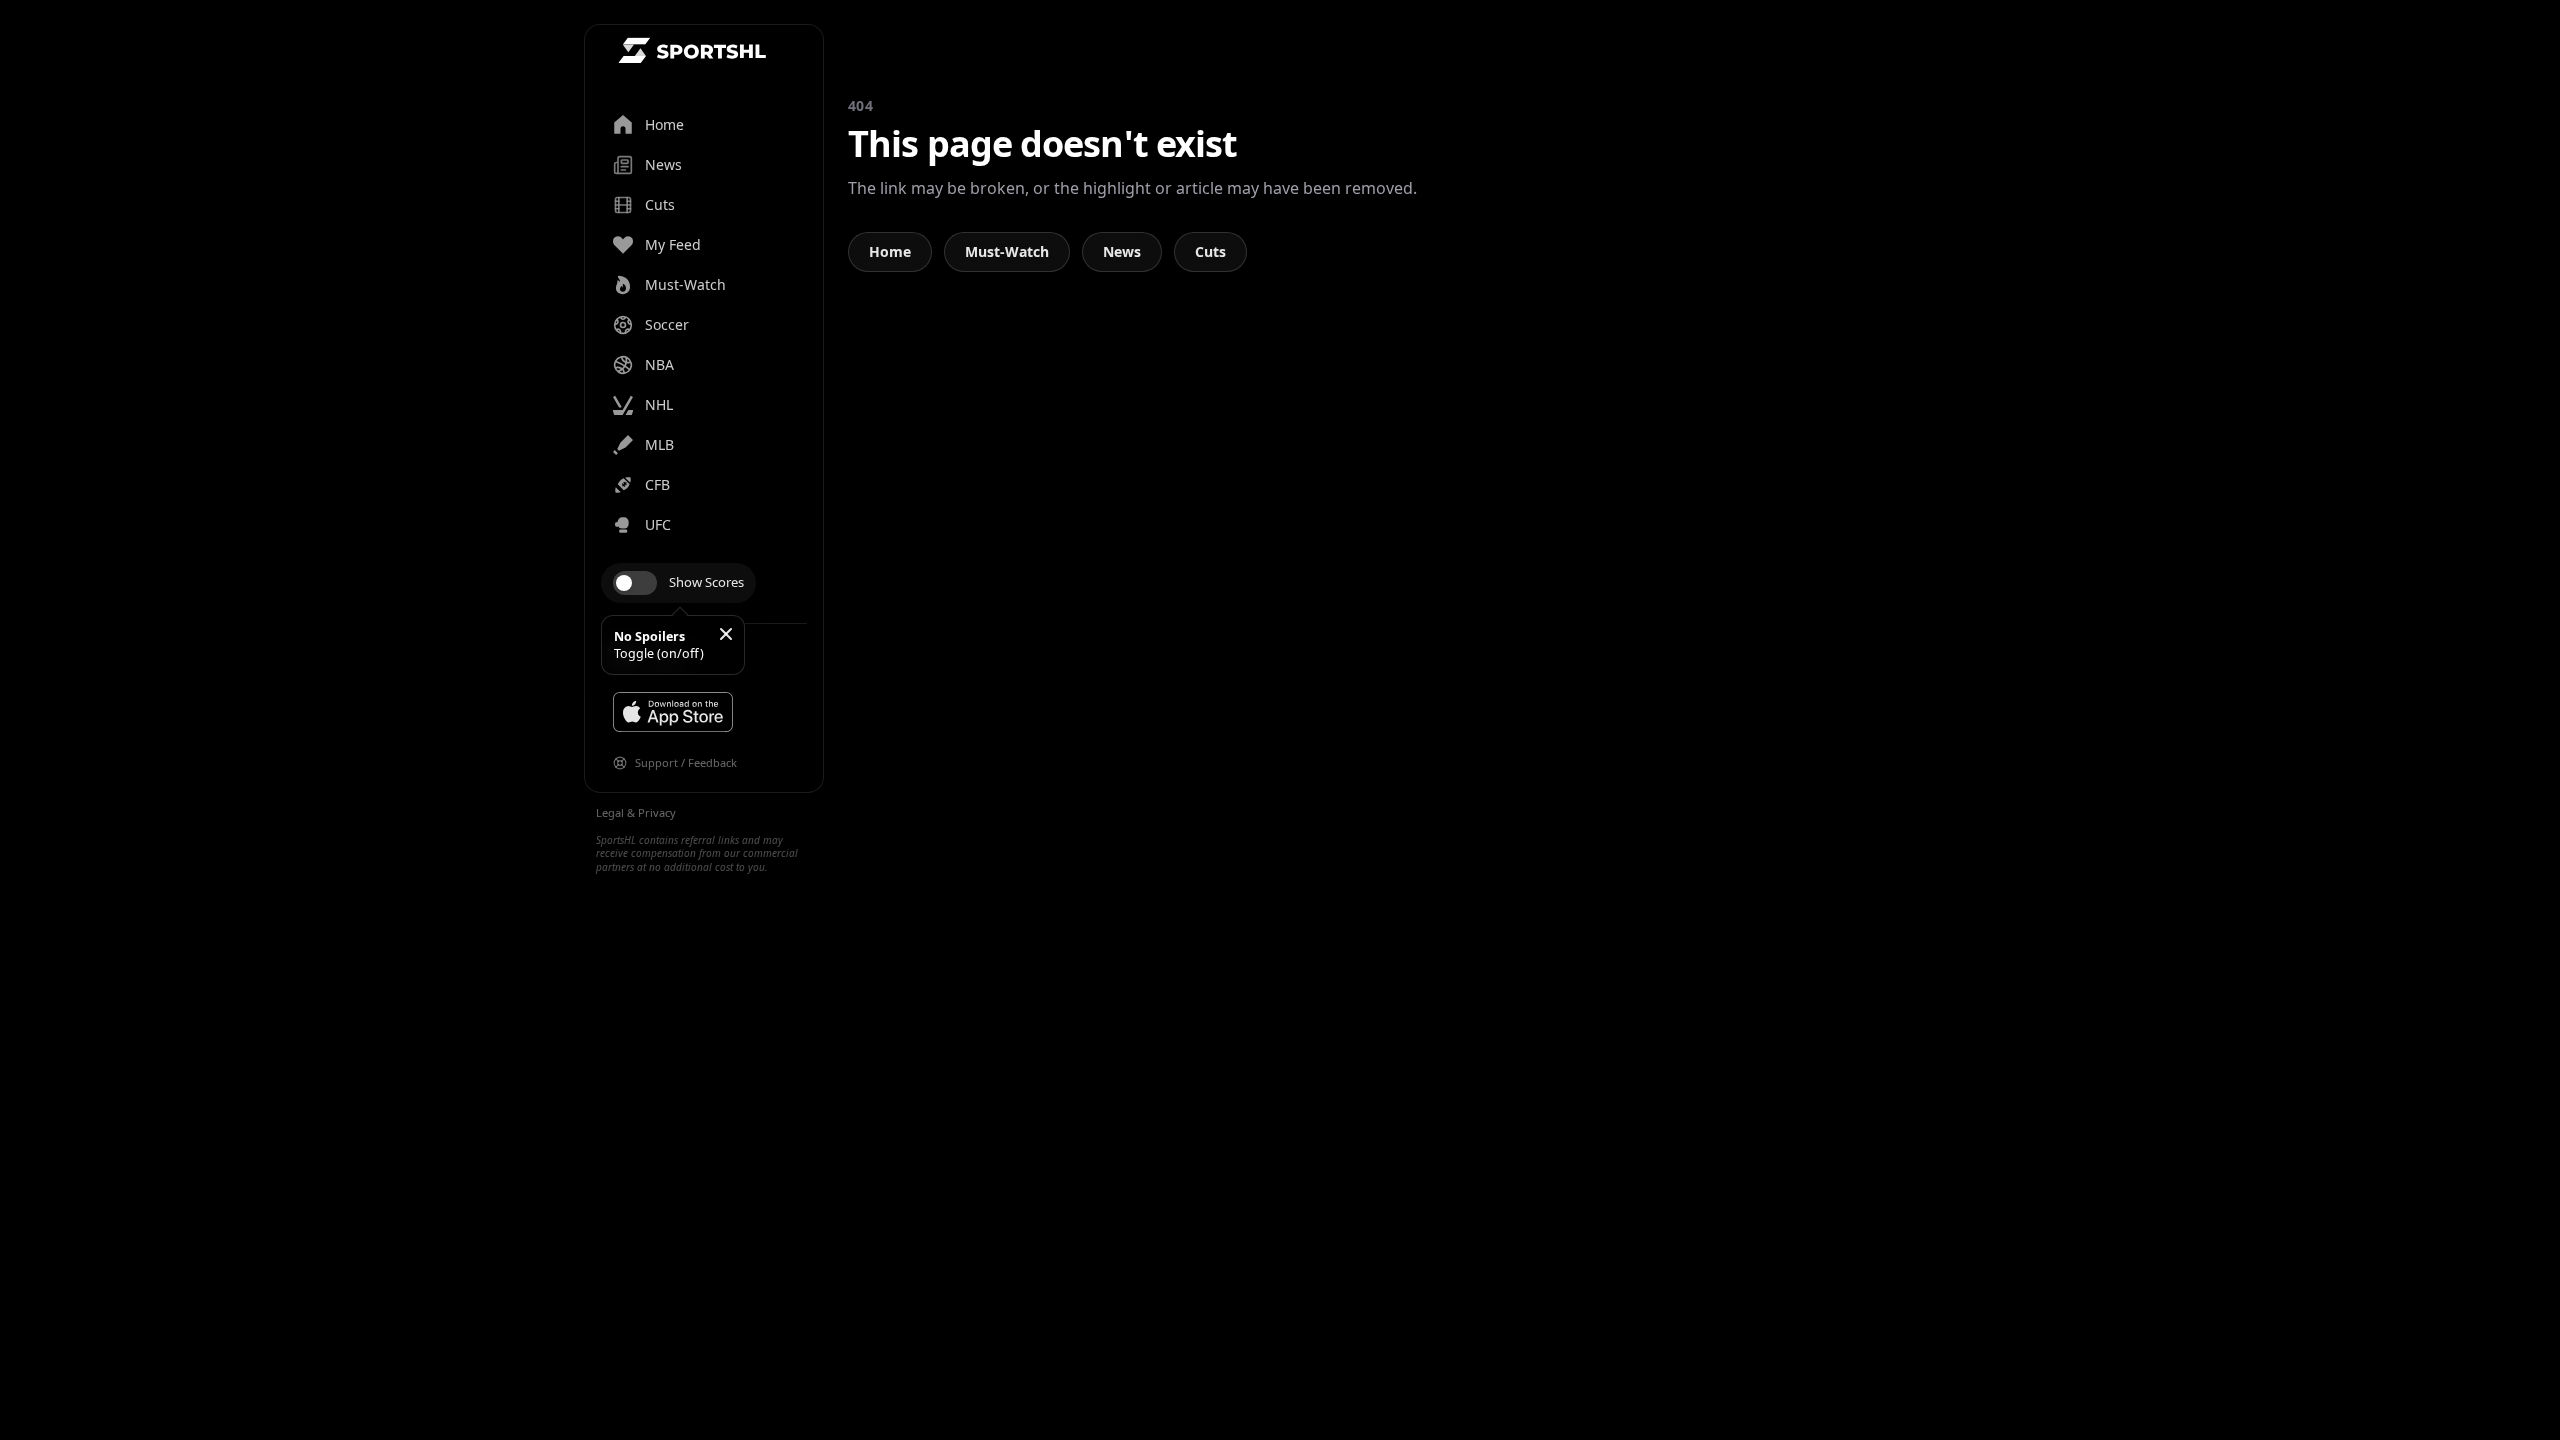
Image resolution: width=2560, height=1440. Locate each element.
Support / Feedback (686, 762)
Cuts (1210, 251)
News (1122, 251)
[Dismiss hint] (726, 634)
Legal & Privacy (636, 812)
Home (890, 251)
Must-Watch (1007, 251)
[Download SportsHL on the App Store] (673, 712)
